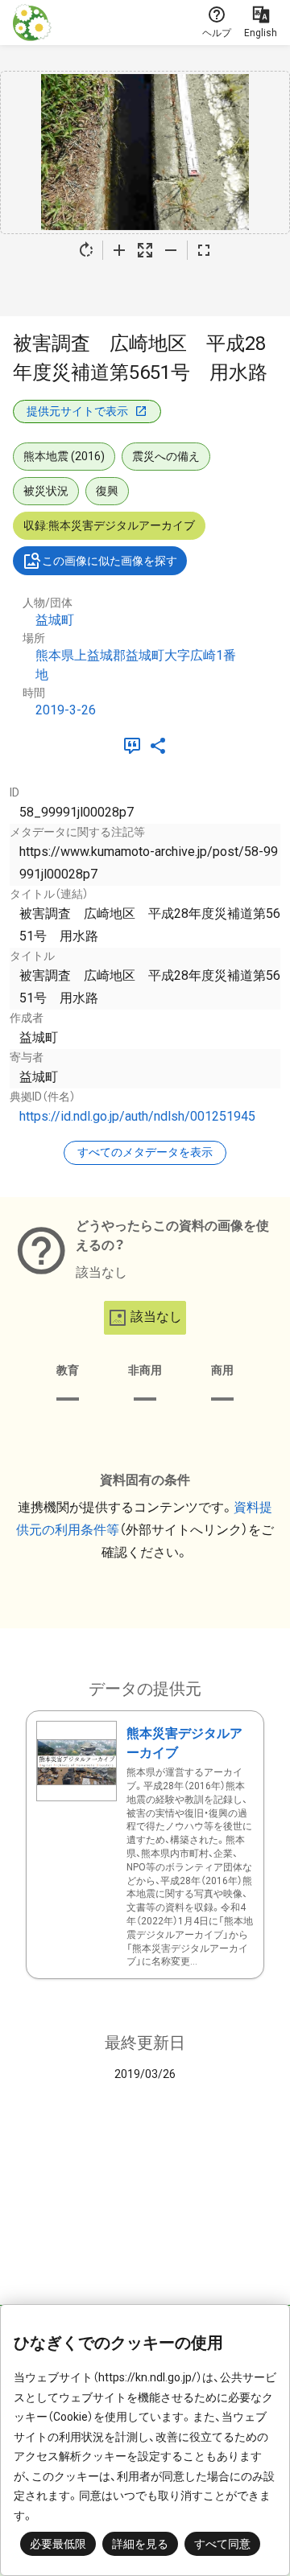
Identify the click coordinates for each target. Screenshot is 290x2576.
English (261, 33)
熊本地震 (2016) (64, 456)
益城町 (55, 620)
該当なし (156, 1317)
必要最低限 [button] (58, 2544)
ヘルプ (217, 33)
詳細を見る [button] (140, 2544)
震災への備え (166, 456)
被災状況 (46, 491)
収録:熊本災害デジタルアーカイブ (109, 525)
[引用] (135, 746)
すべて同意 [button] (222, 2544)
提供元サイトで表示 (77, 411)
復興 (107, 491)
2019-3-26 (66, 710)
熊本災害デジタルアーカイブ (184, 1743)
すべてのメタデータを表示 (145, 1152)
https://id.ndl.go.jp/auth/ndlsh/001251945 (137, 1116)
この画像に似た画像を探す (110, 561)
